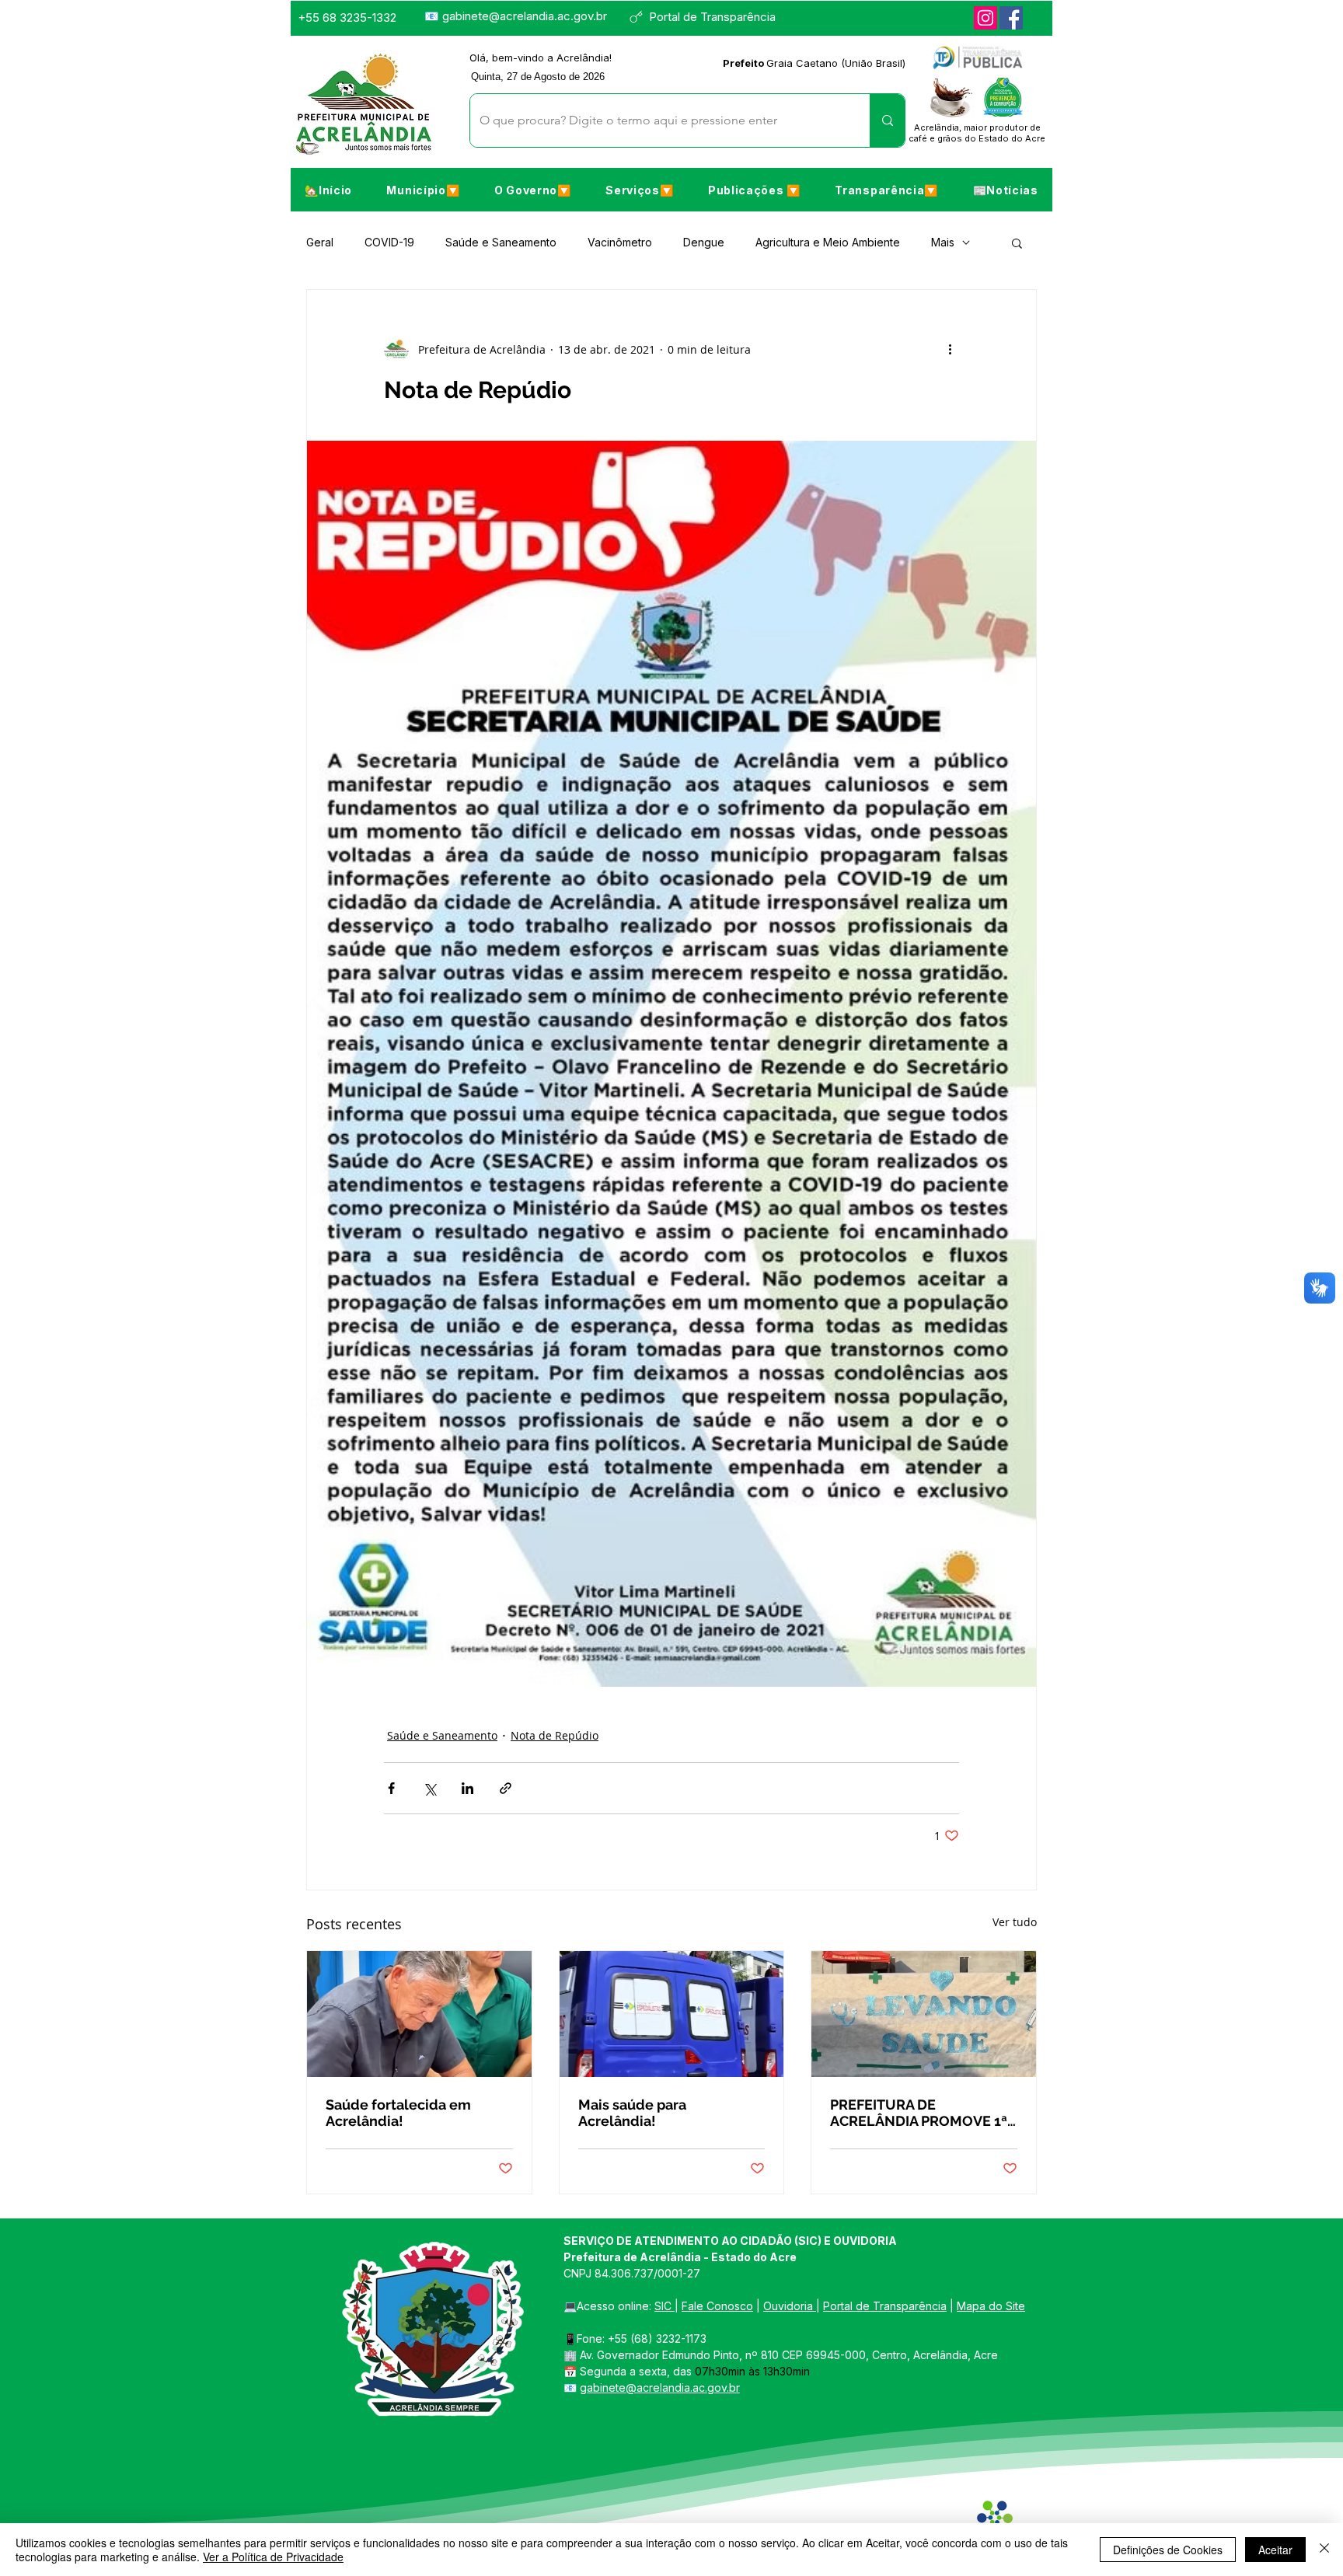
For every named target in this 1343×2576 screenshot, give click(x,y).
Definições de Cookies (1168, 2550)
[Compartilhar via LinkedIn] (467, 1788)
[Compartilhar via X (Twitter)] (429, 1788)
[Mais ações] (950, 349)
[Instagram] (985, 18)
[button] (423, 190)
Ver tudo (1015, 1922)
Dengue (704, 242)
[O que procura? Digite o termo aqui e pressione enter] (887, 120)
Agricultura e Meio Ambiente (828, 242)
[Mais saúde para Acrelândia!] (672, 2014)
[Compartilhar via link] (506, 1788)
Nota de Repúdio (555, 1735)
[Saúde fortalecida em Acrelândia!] (419, 2014)
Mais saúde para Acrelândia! (632, 2113)
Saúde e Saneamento (501, 242)
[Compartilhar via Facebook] (391, 1788)
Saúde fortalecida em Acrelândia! (398, 2113)
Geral (320, 242)
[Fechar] (1324, 2550)
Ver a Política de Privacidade (273, 2557)
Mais (943, 242)
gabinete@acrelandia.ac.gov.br (525, 16)
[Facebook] (1011, 18)
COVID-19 (389, 242)
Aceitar (1275, 2550)
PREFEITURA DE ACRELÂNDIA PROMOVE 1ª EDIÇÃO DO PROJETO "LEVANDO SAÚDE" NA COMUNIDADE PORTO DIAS (921, 2113)
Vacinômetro (620, 242)
